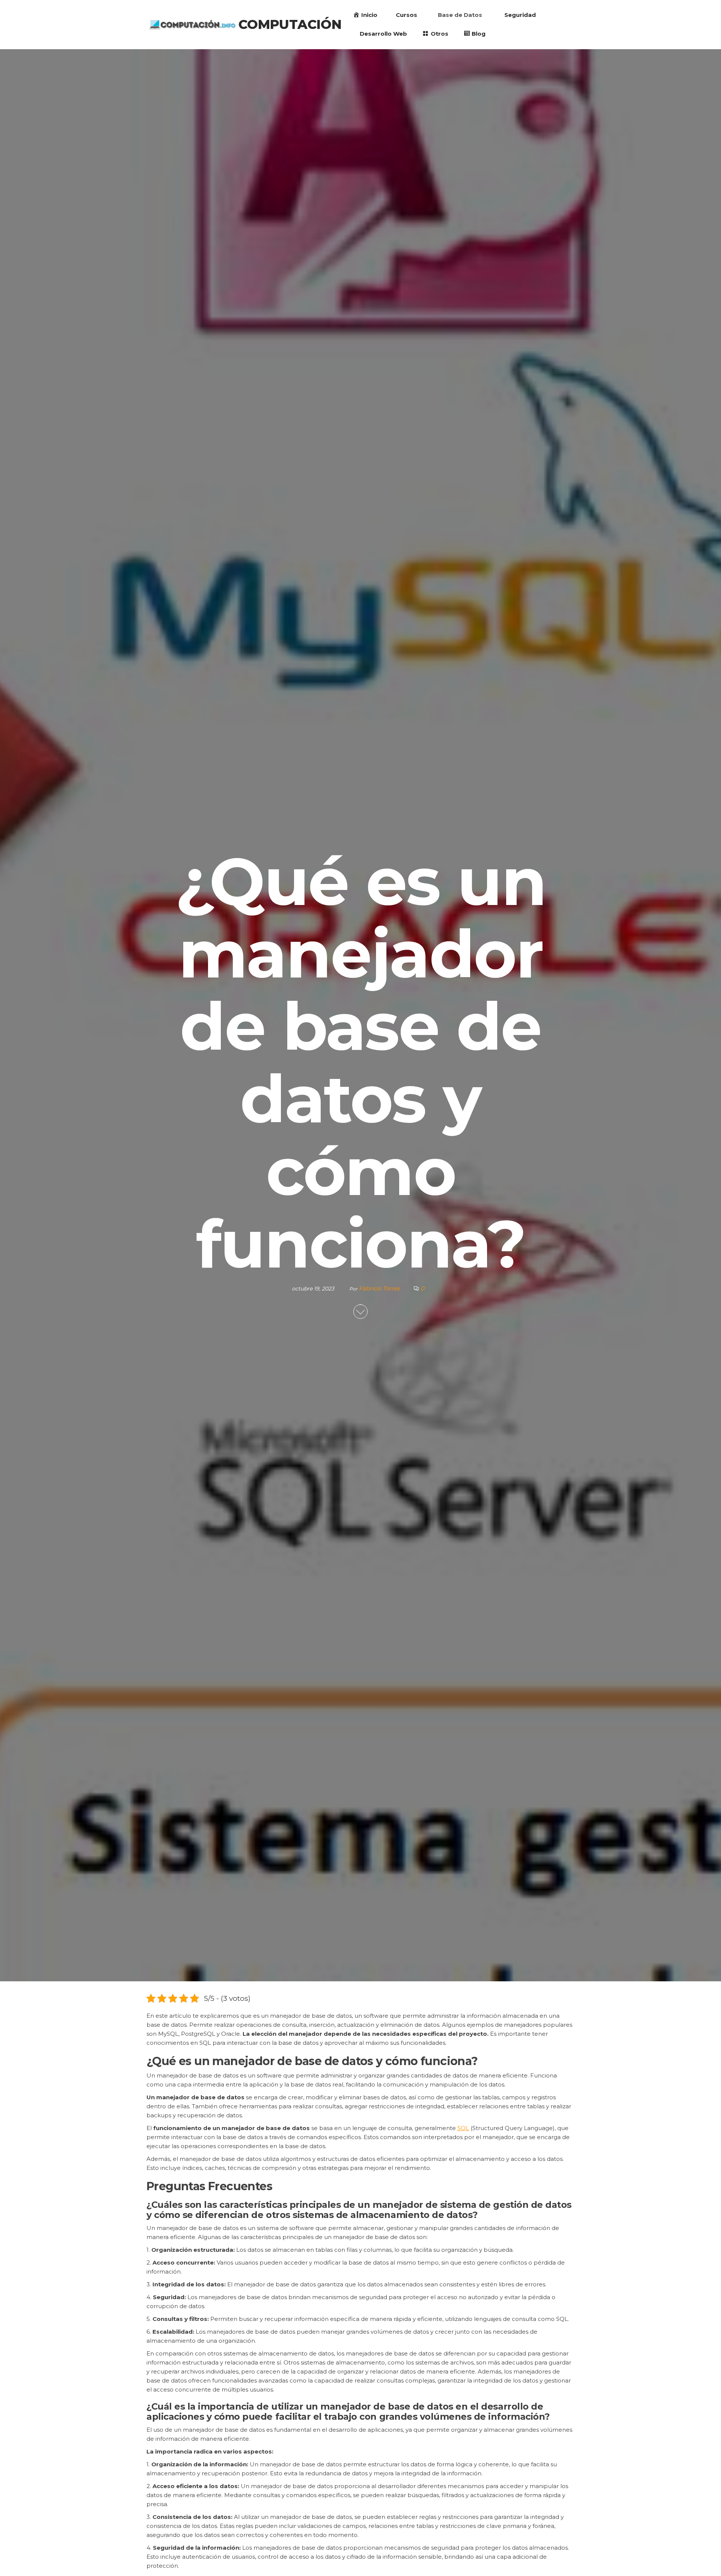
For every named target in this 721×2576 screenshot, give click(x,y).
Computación (290, 24)
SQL (463, 2128)
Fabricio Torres (380, 1288)
